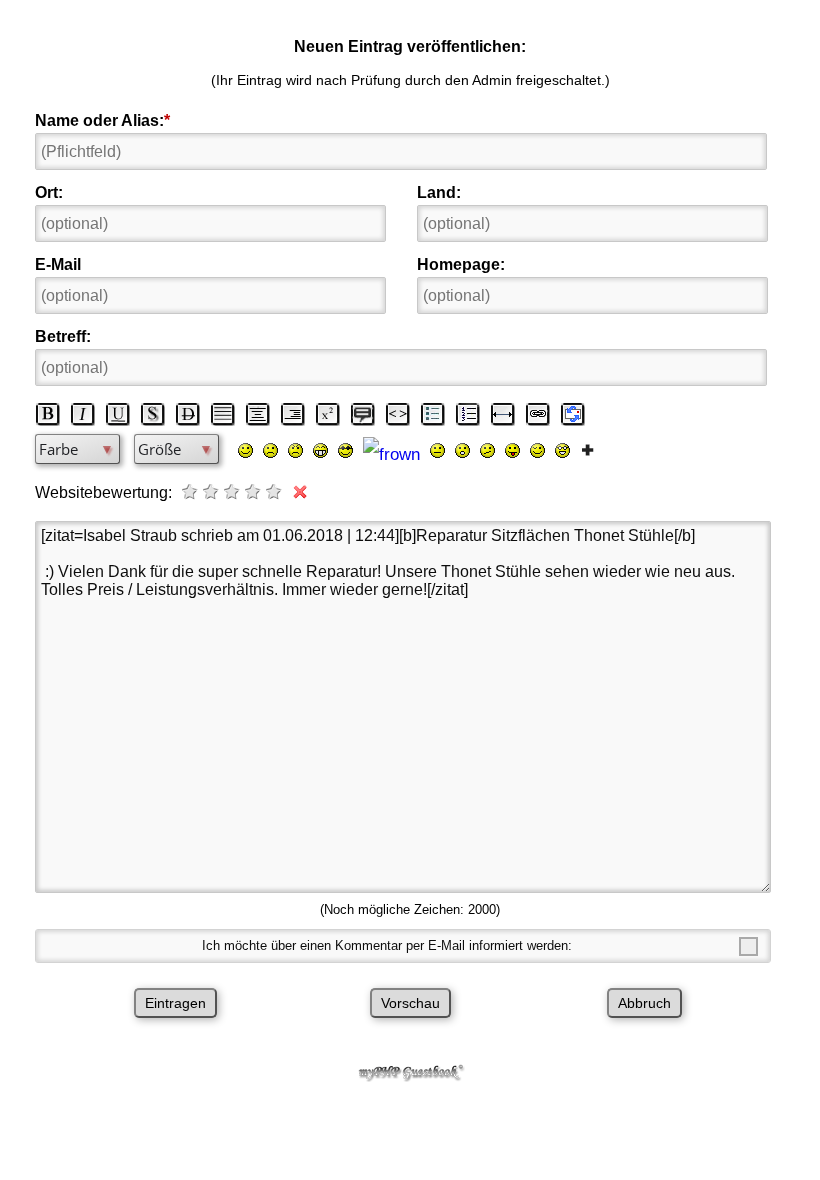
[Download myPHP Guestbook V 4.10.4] (410, 1076)
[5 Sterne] (275, 492)
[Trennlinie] (503, 414)
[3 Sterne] (233, 492)
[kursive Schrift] (83, 414)
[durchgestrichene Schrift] (188, 414)
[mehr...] (587, 449)
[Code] (398, 414)
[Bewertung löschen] (296, 492)
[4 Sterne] (254, 492)
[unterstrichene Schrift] (118, 414)
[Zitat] (363, 414)
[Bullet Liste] (433, 414)
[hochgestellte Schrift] (328, 414)
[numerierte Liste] (468, 414)
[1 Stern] (191, 492)
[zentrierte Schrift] (258, 414)
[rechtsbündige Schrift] (293, 414)
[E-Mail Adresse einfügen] (573, 414)
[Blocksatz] (223, 414)
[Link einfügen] (538, 414)
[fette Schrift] (48, 414)
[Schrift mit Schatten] (153, 414)
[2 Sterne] (212, 492)
